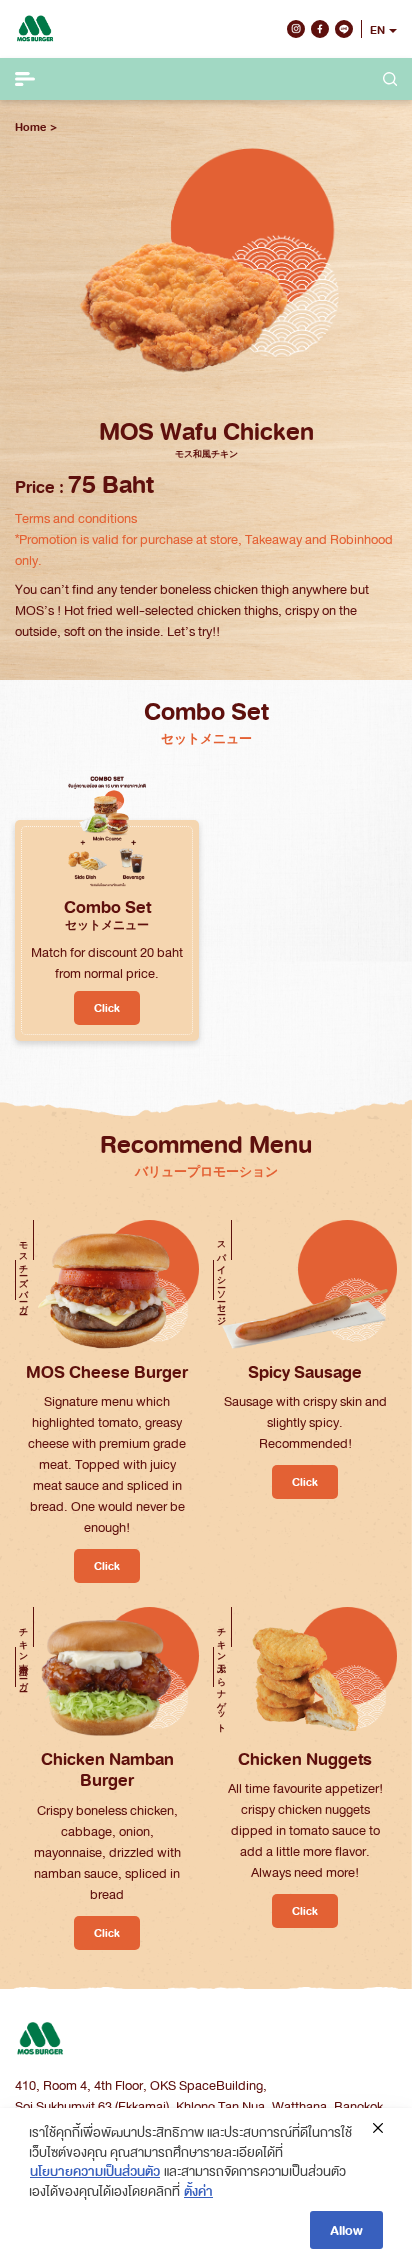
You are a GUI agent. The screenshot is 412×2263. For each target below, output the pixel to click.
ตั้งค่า (198, 2190)
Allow (346, 2229)
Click (107, 1007)
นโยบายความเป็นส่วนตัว (95, 2170)
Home (30, 126)
